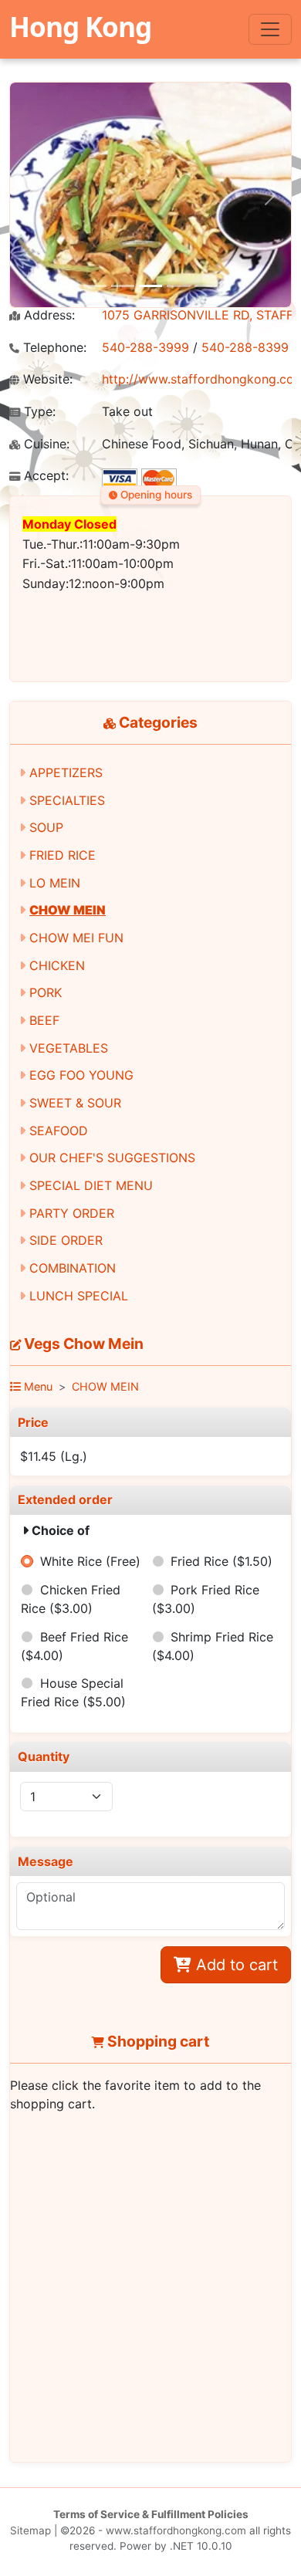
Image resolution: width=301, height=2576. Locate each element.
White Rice (90, 1561)
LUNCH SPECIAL (79, 1296)
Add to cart (235, 1965)
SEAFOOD (59, 1131)
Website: (46, 379)
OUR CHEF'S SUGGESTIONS (112, 1158)
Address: (47, 315)
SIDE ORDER (66, 1240)
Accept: (44, 476)
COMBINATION (73, 1268)
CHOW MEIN (68, 910)
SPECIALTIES (67, 800)
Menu (37, 1386)
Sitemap (30, 2530)
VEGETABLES (69, 1048)
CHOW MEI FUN (76, 938)
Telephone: (53, 348)
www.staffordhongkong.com (176, 2530)
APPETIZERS (66, 772)
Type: (38, 412)
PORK (46, 992)
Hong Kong (80, 26)
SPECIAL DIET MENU (91, 1185)
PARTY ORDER (72, 1213)
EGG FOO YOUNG (81, 1075)
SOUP (46, 827)
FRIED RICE (63, 855)
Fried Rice (222, 1561)
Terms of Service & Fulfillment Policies (151, 2514)
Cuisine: (45, 444)
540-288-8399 (245, 347)
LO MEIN (55, 883)
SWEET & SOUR (75, 1103)
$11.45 (54, 1456)
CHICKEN (57, 965)
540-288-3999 (145, 347)
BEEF (44, 1020)
